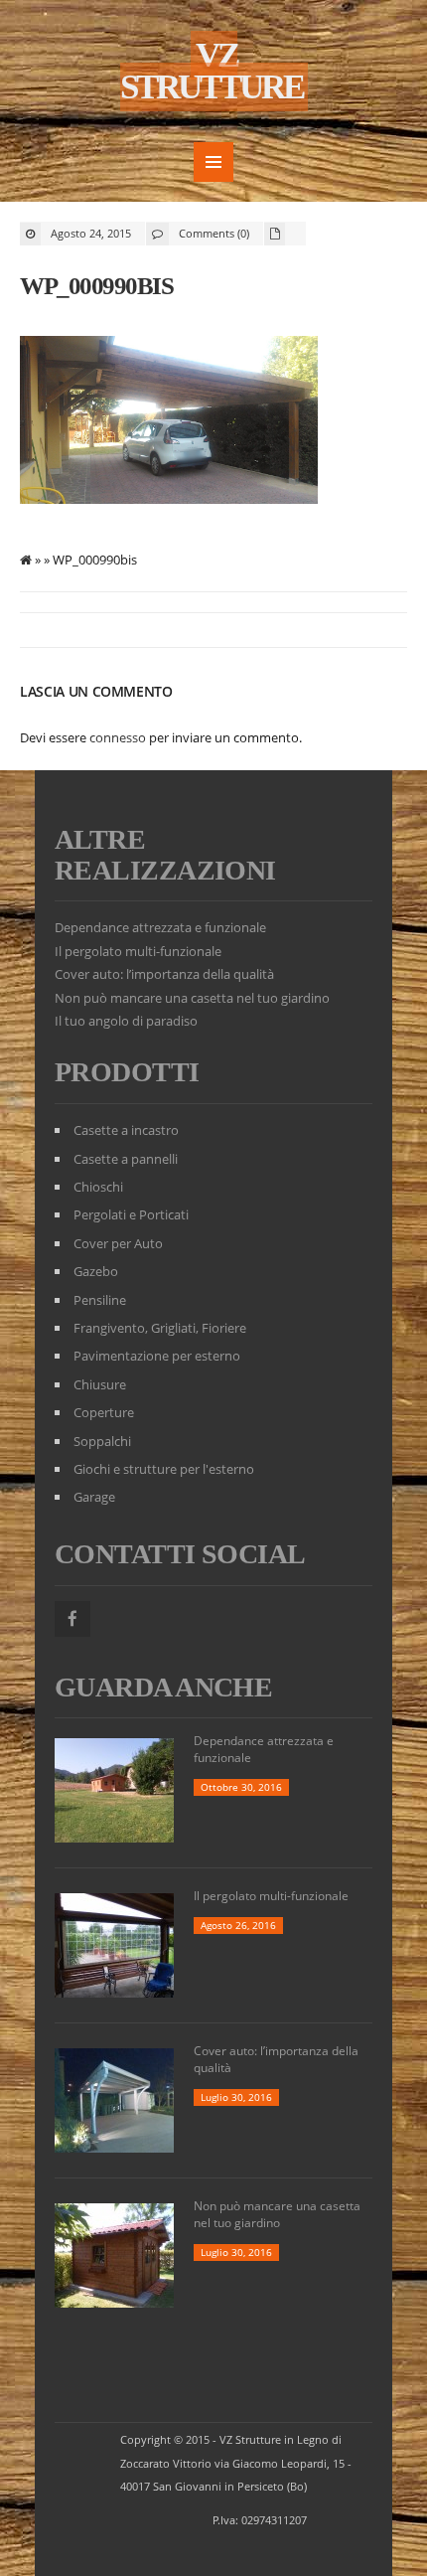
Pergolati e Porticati (131, 1214)
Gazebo (96, 1271)
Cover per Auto (118, 1243)
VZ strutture (212, 71)
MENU (213, 162)
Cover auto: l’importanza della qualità (164, 974)
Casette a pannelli (126, 1159)
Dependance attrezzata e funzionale (160, 927)
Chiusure (100, 1384)
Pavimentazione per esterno (157, 1356)
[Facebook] (72, 1619)
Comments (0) (214, 233)
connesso (118, 737)
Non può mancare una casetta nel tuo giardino (192, 998)
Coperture (104, 1412)
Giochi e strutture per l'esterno (164, 1469)
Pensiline (100, 1300)
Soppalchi (102, 1441)
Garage (94, 1497)
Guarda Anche (163, 1687)
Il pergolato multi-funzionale (138, 951)
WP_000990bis (96, 286)
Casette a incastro (126, 1130)
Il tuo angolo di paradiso (126, 1021)
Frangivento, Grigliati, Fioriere (160, 1328)
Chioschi (98, 1187)
